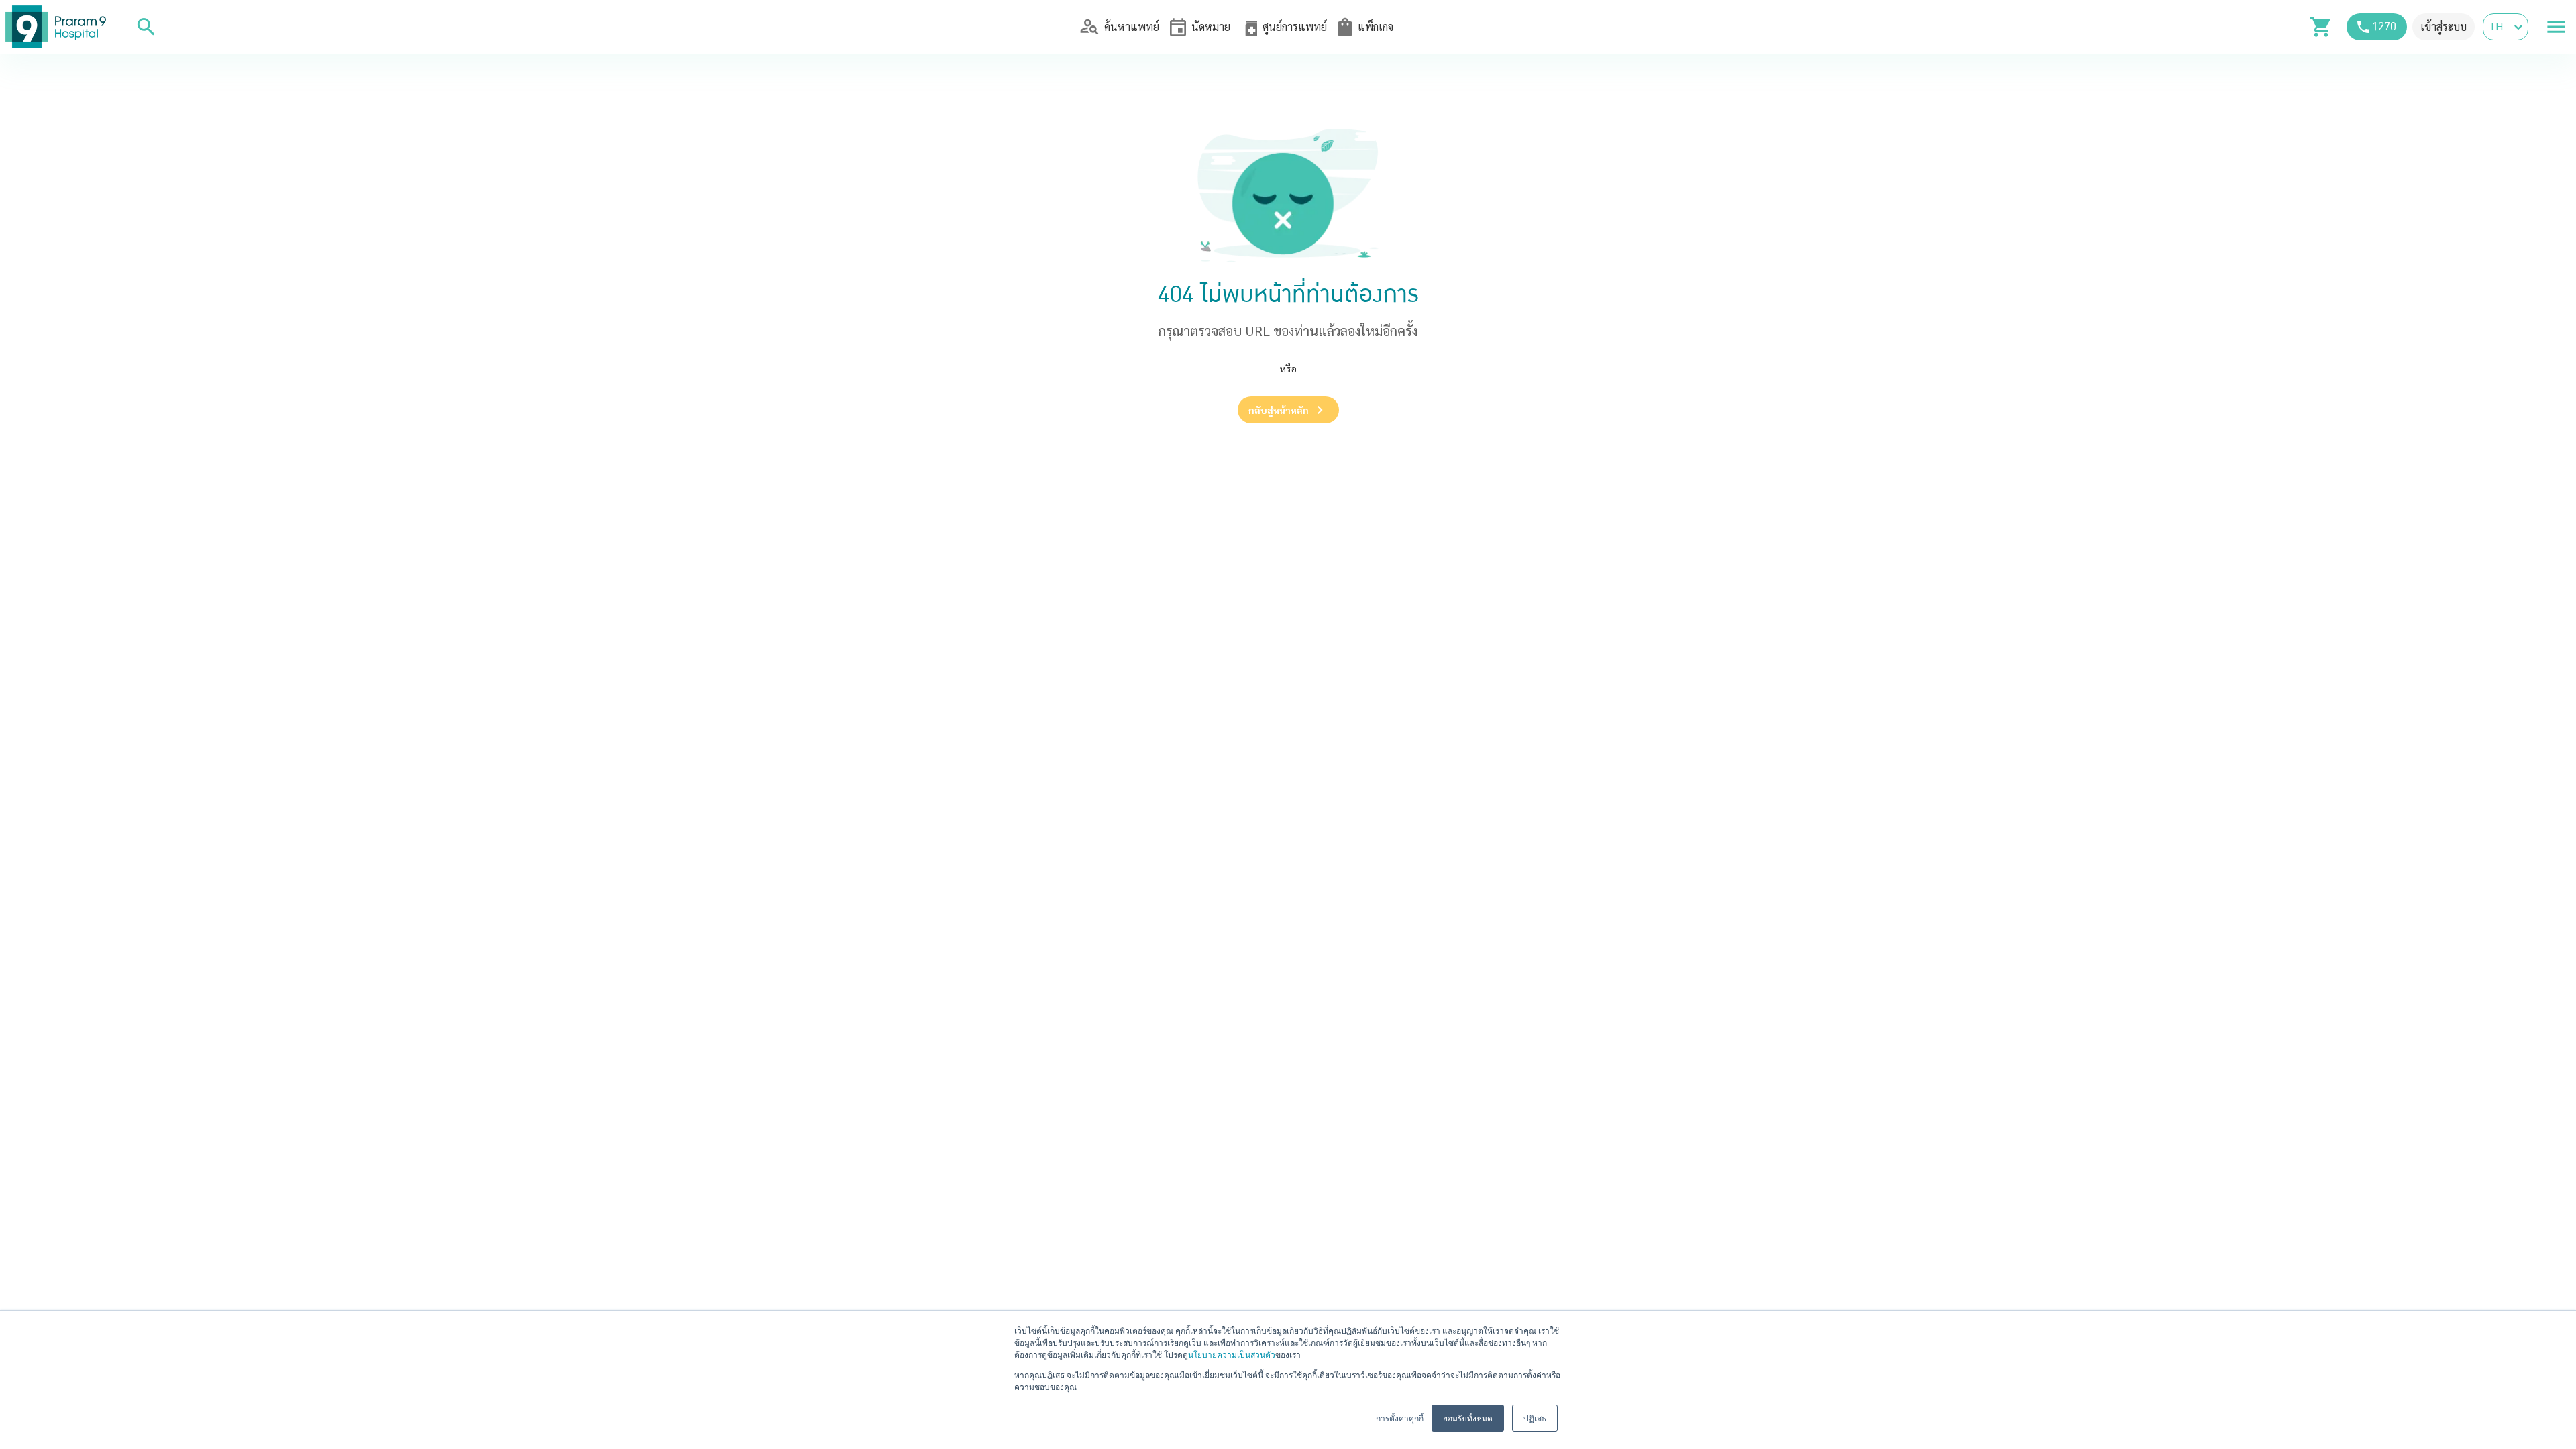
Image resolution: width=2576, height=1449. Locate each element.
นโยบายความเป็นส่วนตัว (1232, 1354)
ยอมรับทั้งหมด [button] (1468, 1418)
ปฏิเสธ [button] (1535, 1418)
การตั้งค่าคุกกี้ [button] (1400, 1418)
